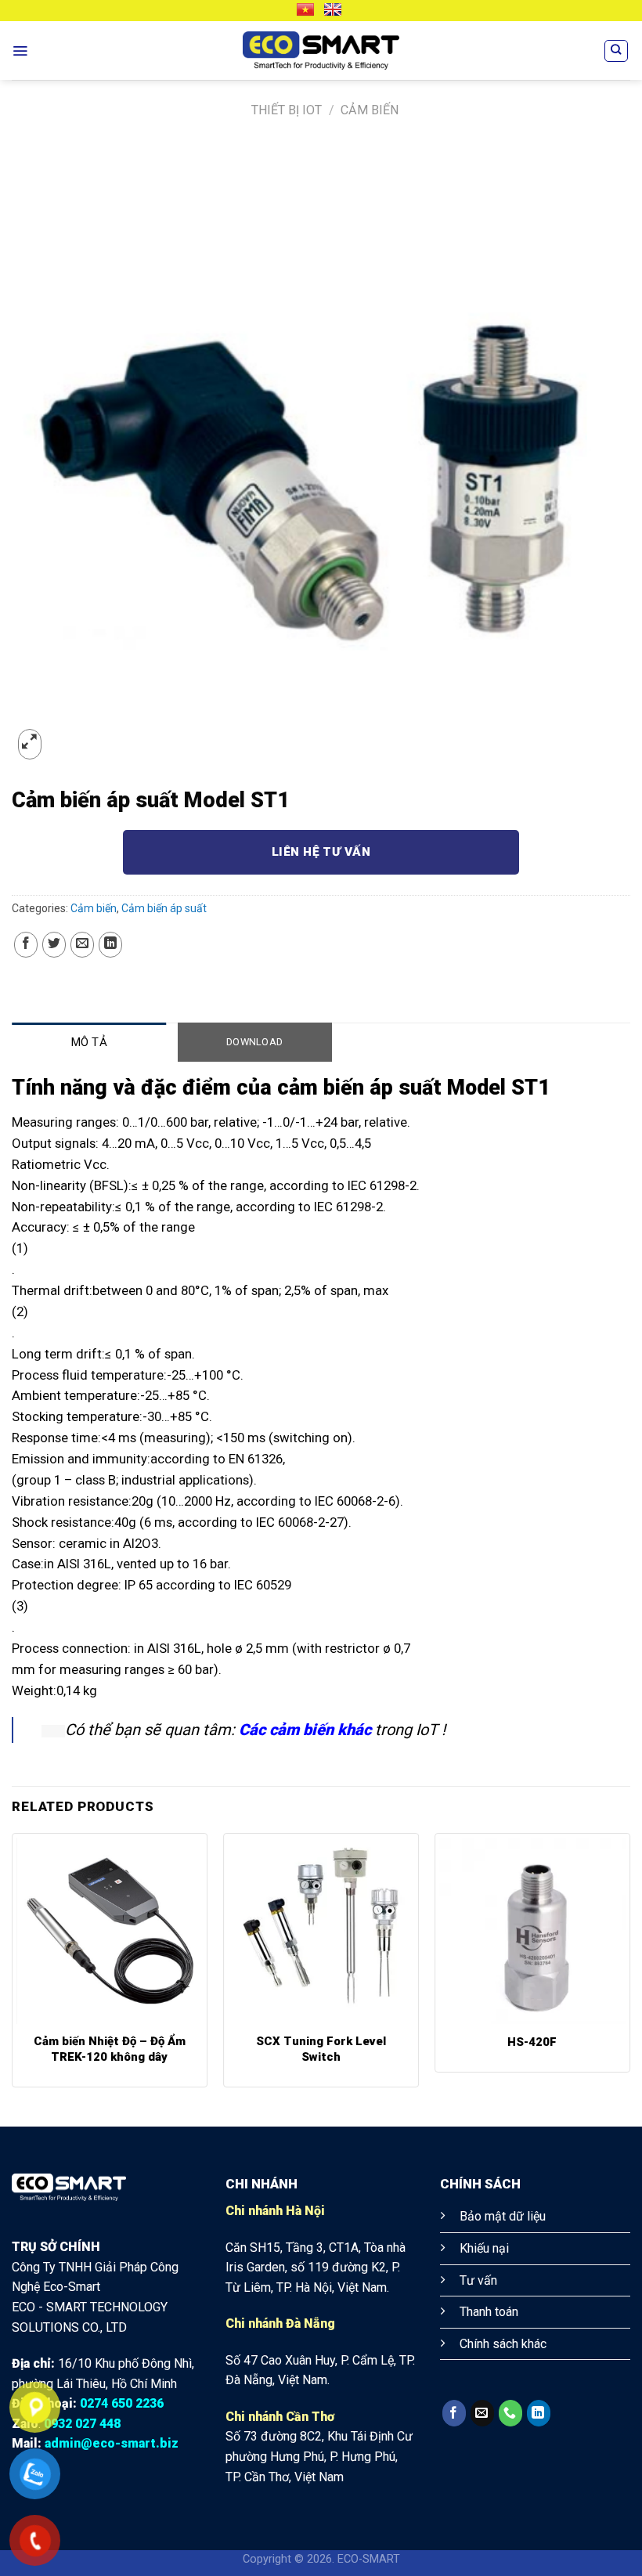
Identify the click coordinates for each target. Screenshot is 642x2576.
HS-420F (532, 2042)
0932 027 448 (82, 2424)
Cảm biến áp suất (164, 908)
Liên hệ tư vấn (321, 852)
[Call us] (510, 2413)
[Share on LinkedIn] (110, 945)
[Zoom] (30, 744)
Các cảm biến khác (305, 1730)
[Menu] (20, 51)
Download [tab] (254, 1042)
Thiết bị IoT (287, 110)
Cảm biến (370, 110)
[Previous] (13, 1966)
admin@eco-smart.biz (112, 2443)
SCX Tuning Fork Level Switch (321, 2049)
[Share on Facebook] (26, 945)
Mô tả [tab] (90, 1042)
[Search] (616, 51)
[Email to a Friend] (82, 945)
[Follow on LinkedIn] (539, 2413)
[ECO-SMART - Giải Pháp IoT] (321, 51)
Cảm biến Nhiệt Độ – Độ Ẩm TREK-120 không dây (110, 2049)
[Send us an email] (482, 2413)
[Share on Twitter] (54, 945)
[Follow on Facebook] (454, 2413)
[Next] (629, 1966)
